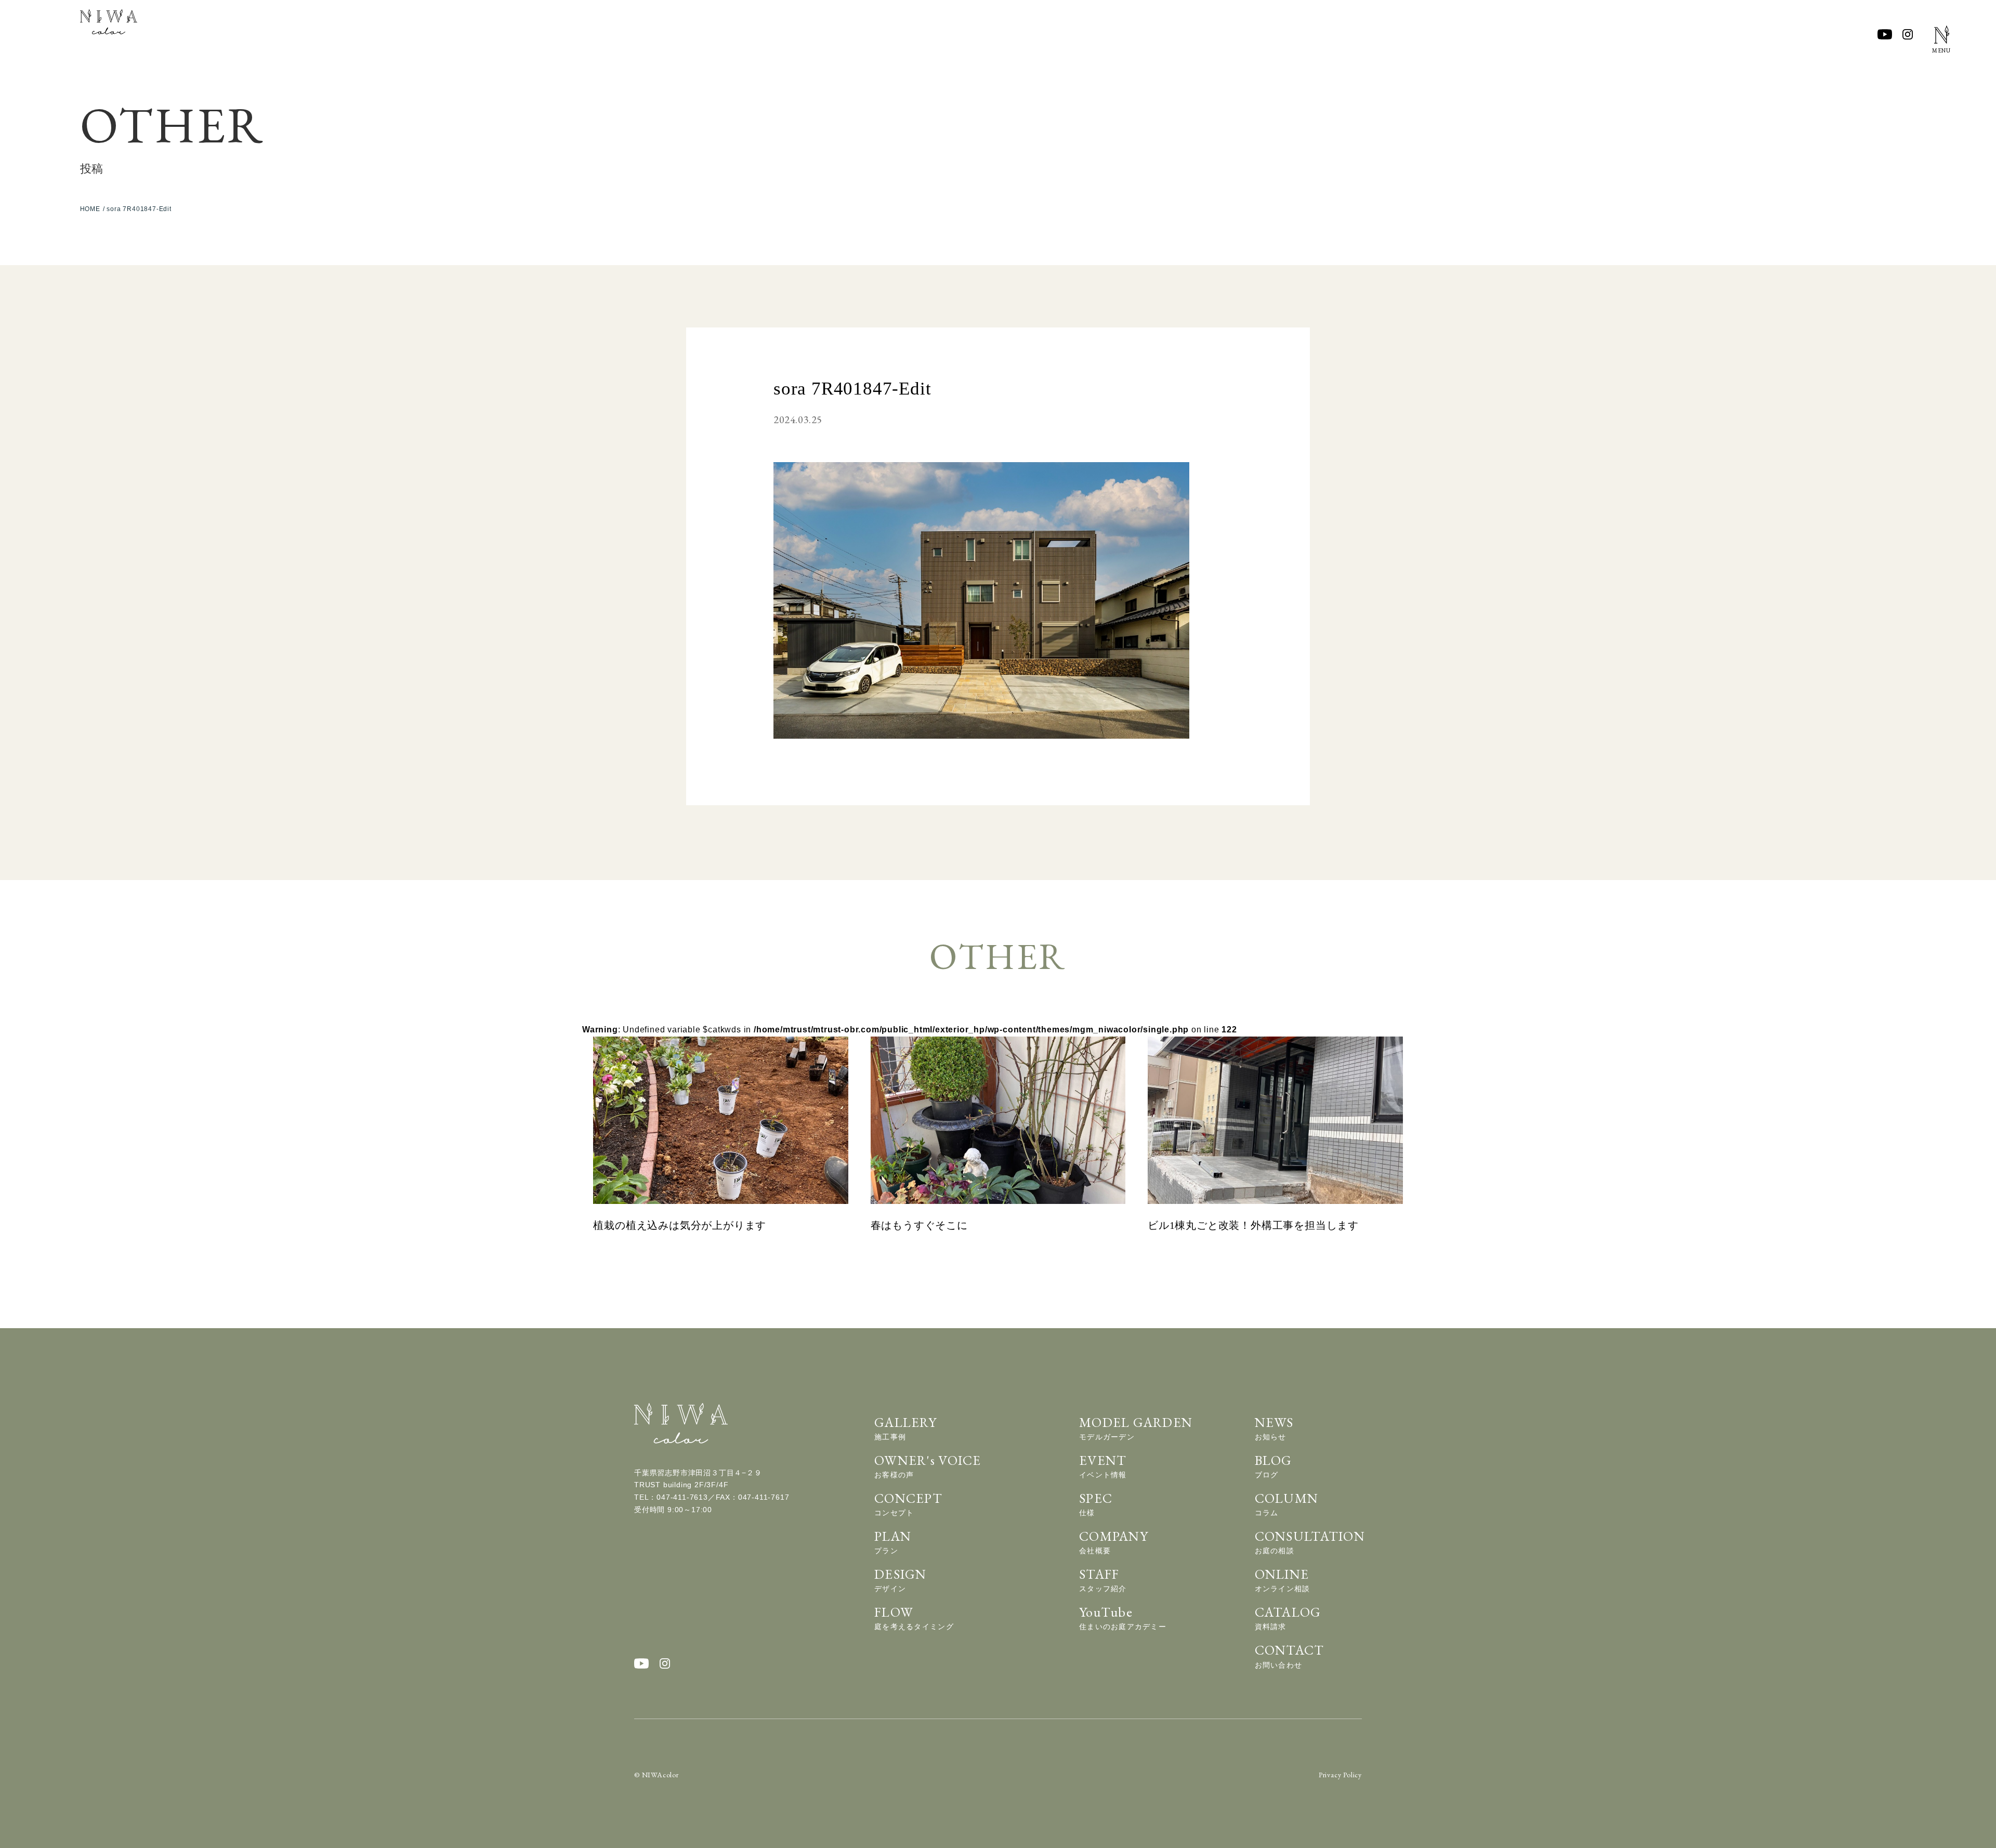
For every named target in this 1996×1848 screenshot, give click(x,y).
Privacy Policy (1340, 1775)
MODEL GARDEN (1136, 1427)
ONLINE (1283, 1579)
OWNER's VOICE (928, 1465)
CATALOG (1288, 1617)
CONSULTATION (1310, 1541)
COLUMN (1287, 1503)
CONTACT (1290, 1655)
